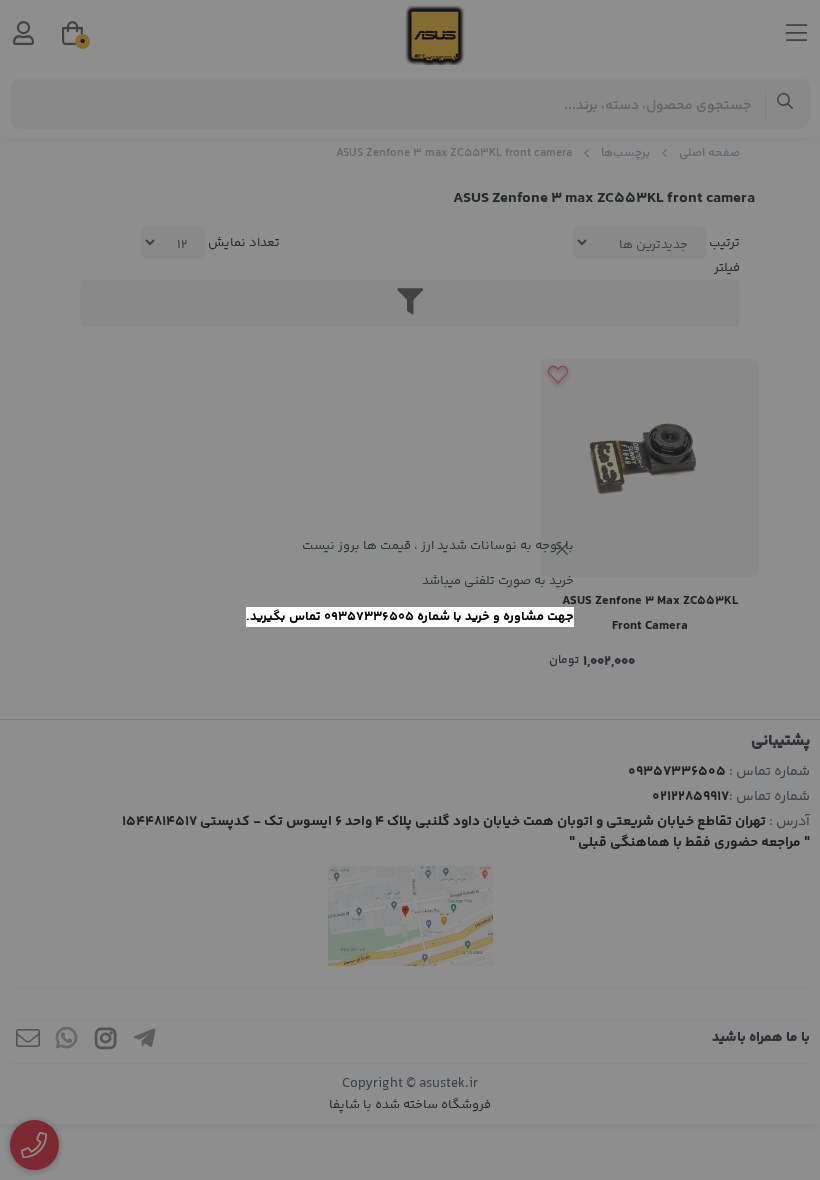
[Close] (562, 549)
